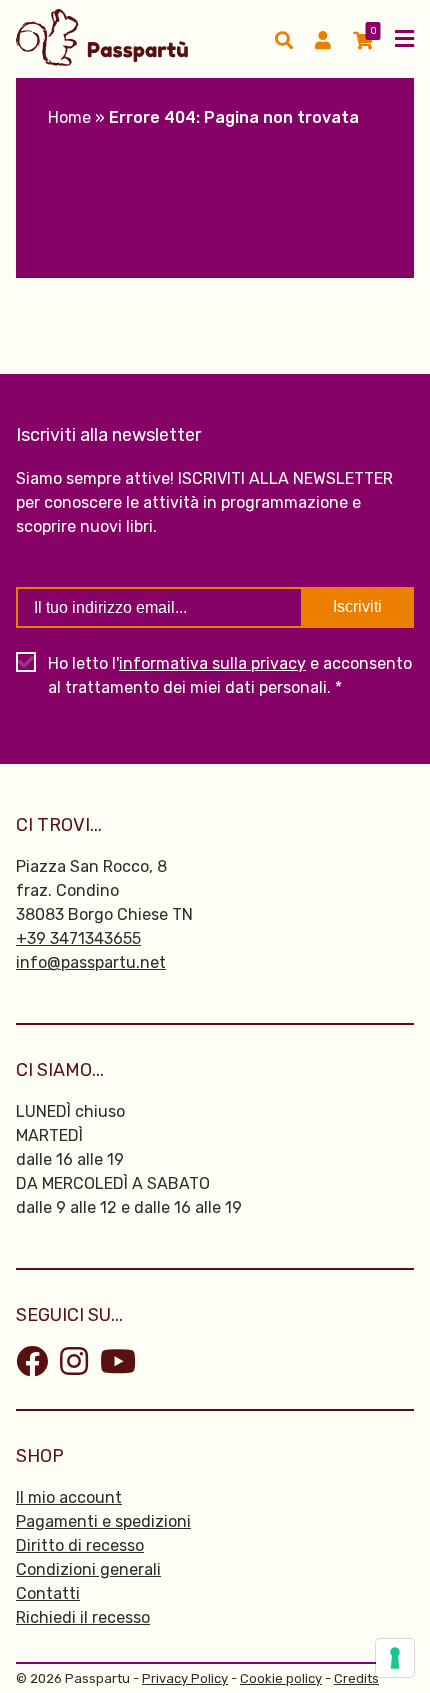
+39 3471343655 (78, 938)
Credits (356, 1678)
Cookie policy (281, 1678)
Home (69, 117)
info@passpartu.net (91, 962)
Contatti (48, 1593)
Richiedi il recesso (83, 1617)
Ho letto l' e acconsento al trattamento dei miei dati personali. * (230, 675)
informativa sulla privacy (212, 663)
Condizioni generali (88, 1569)
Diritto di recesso (80, 1545)
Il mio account (69, 1497)
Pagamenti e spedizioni (103, 1521)
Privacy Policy (185, 1678)
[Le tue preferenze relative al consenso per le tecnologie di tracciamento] (395, 1658)
